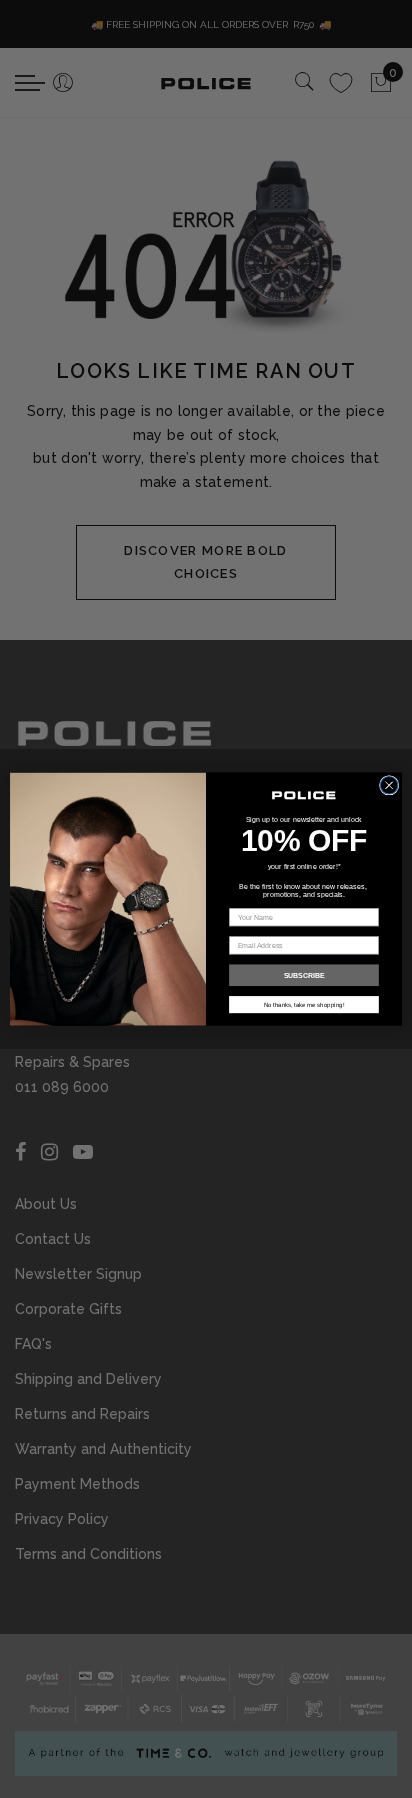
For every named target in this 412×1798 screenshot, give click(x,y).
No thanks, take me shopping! (304, 1004)
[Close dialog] (389, 785)
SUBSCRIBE (304, 975)
